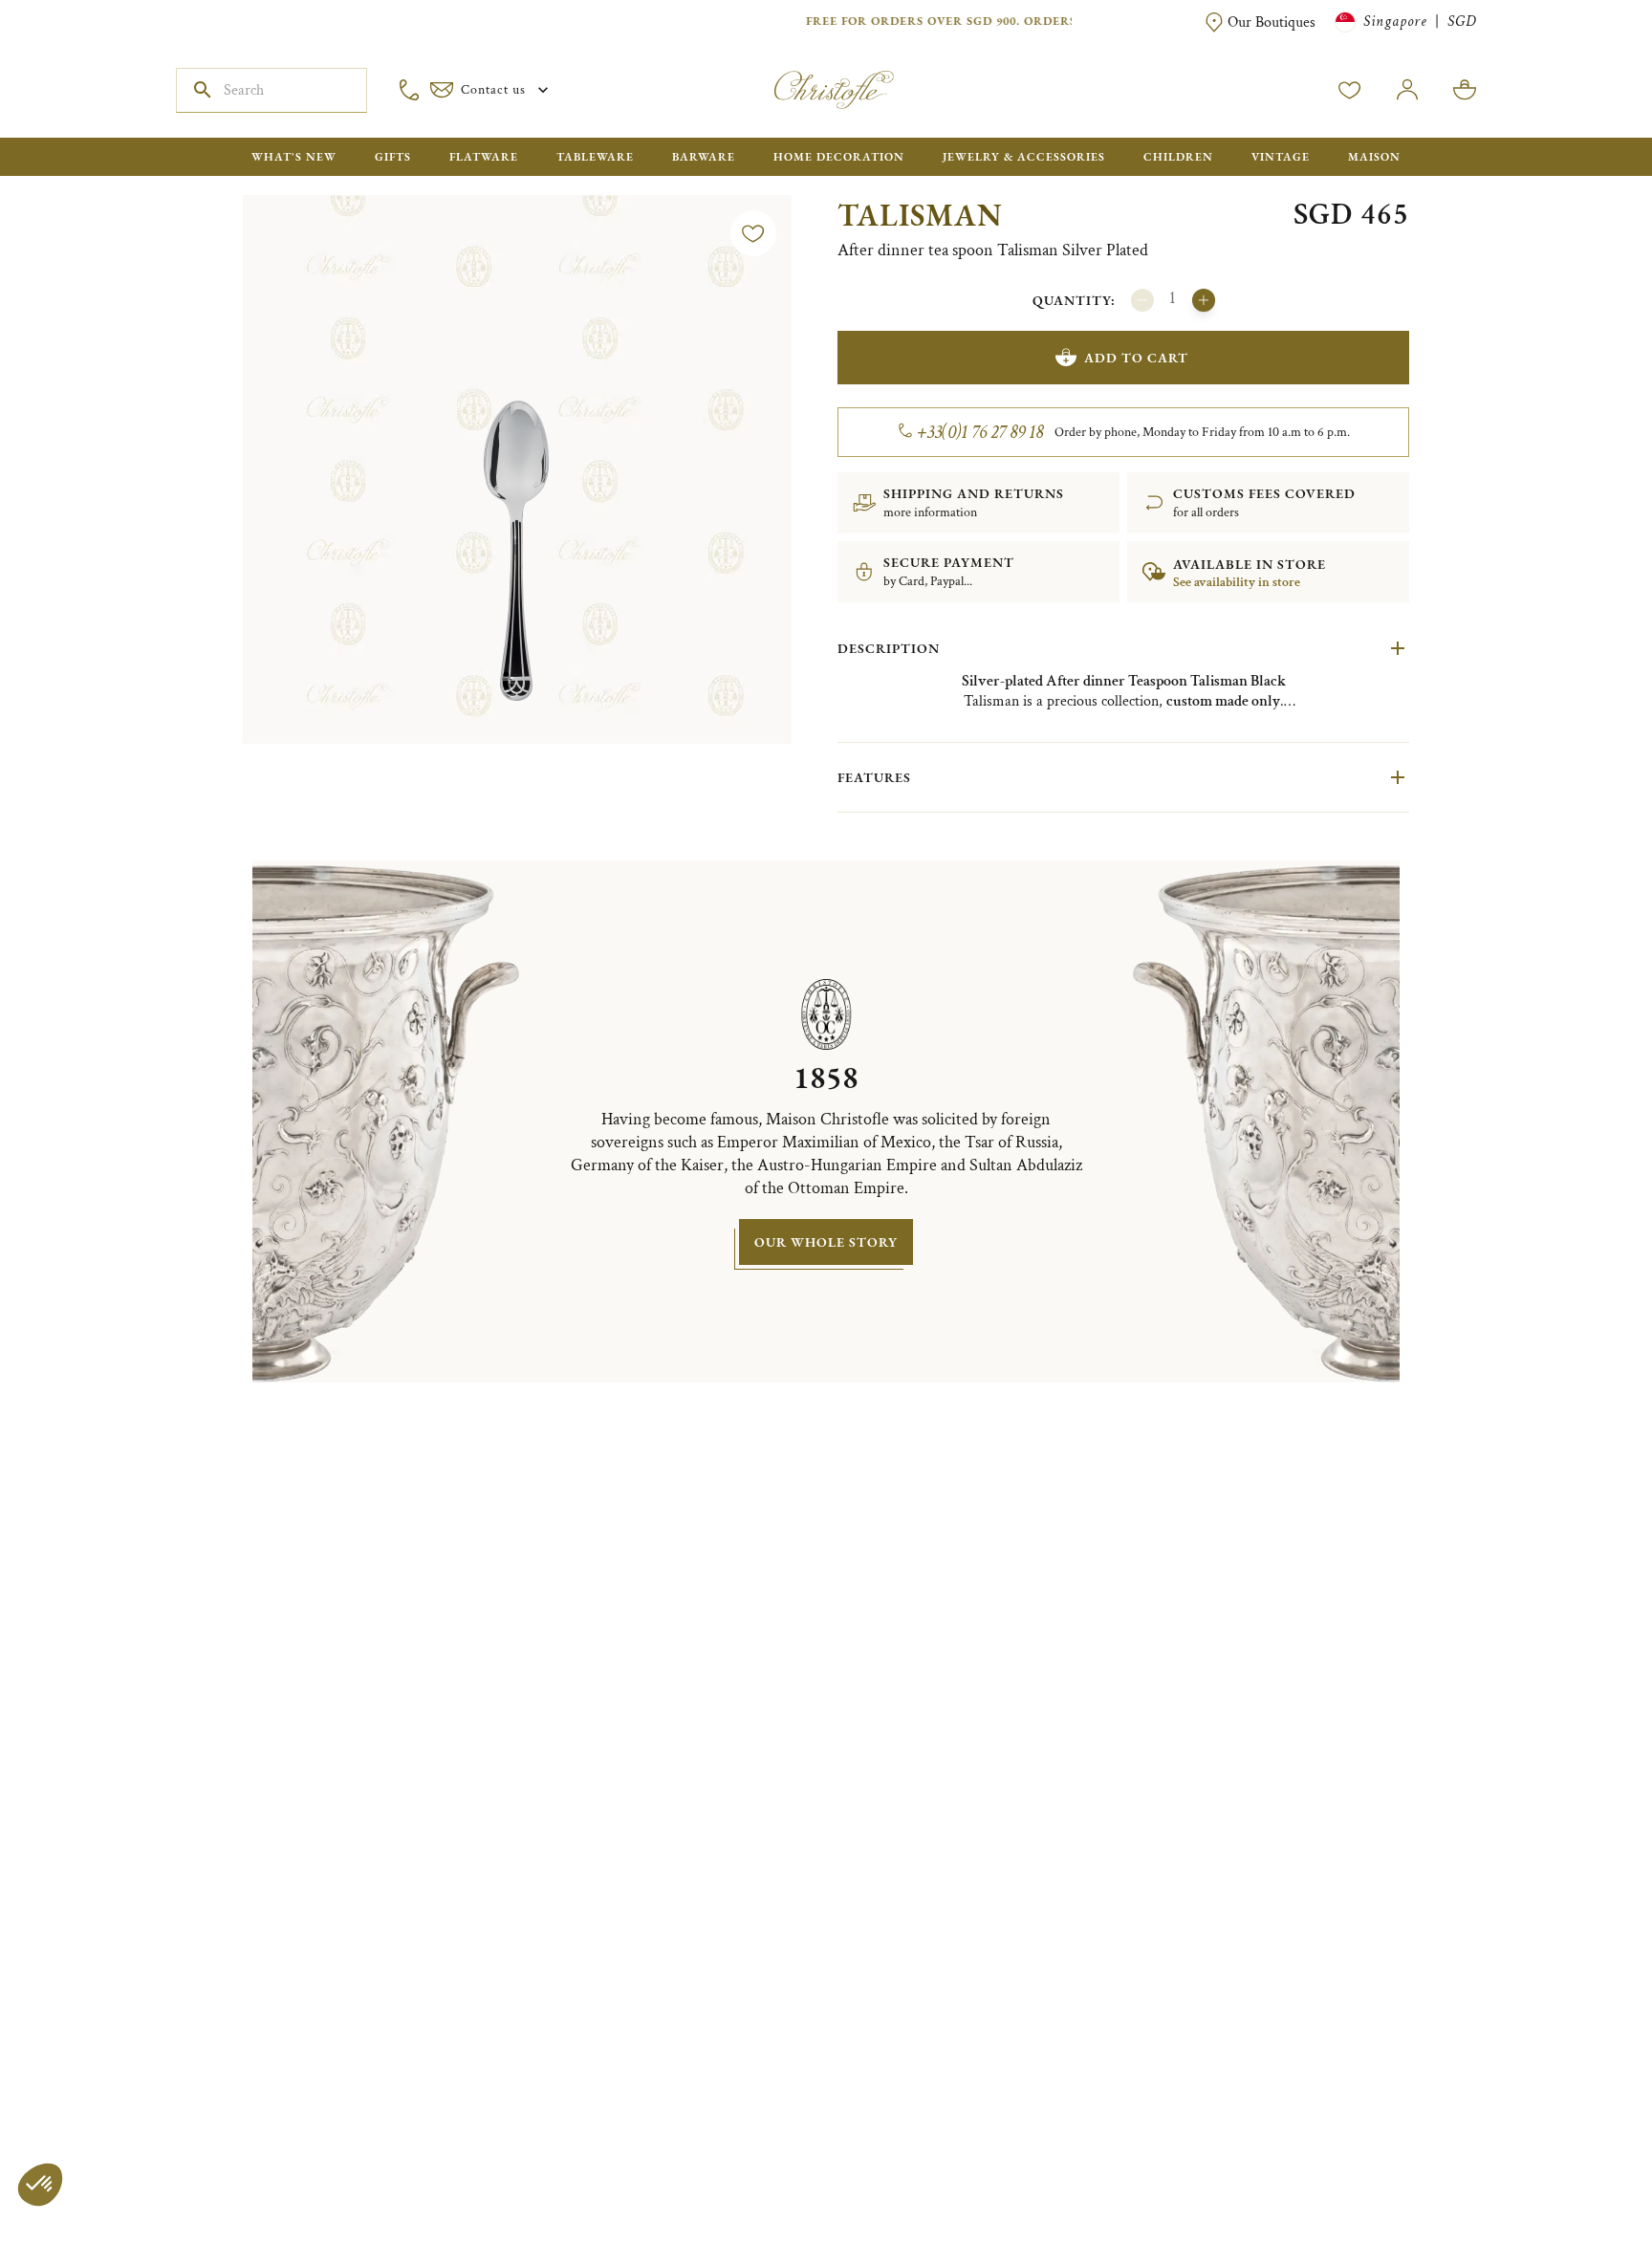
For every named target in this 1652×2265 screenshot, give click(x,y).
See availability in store (1237, 582)
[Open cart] (1465, 90)
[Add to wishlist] (753, 233)
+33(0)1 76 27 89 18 (980, 432)
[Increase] (1204, 300)
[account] (1350, 90)
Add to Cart (1136, 358)
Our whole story (826, 1242)
